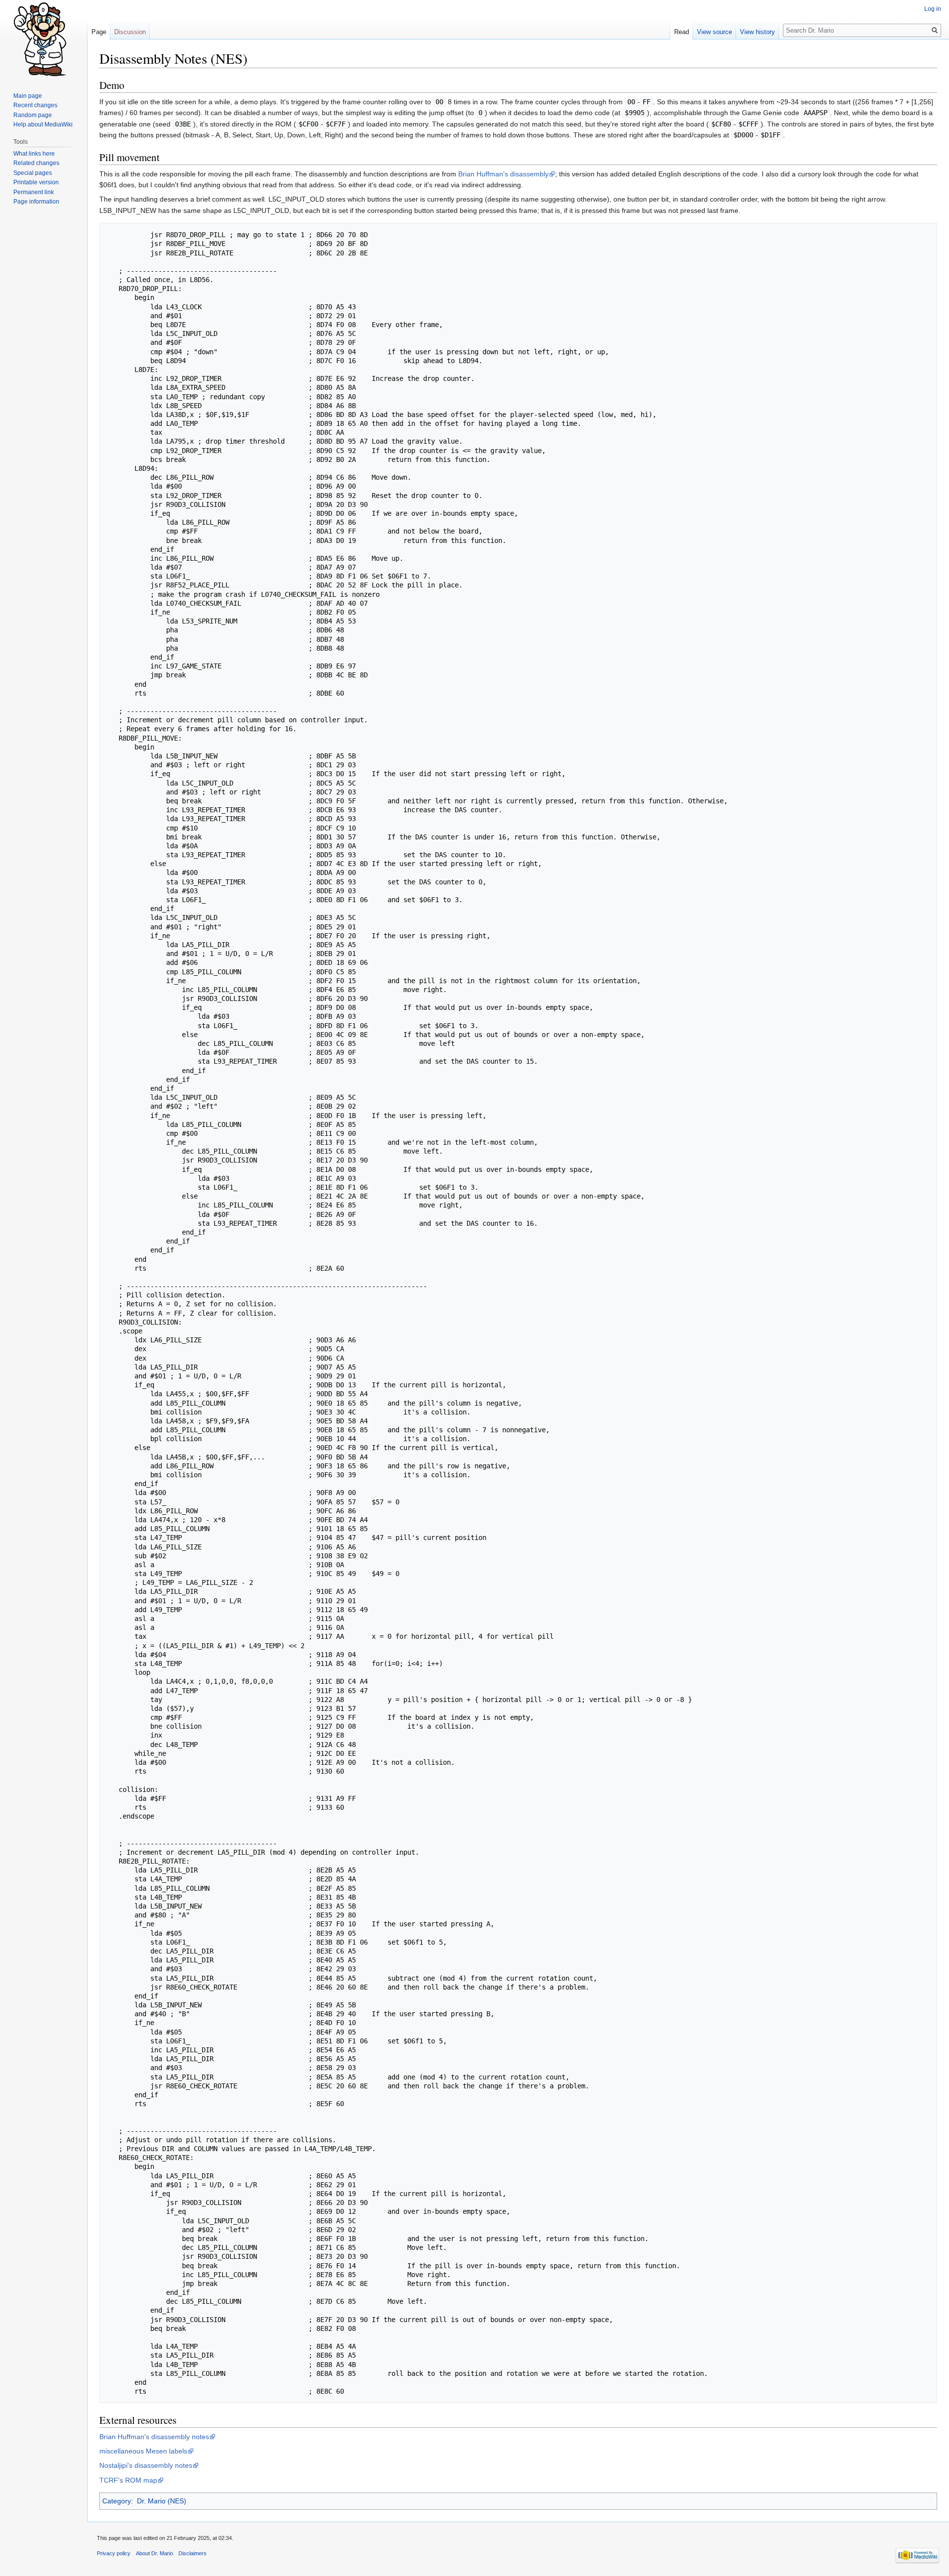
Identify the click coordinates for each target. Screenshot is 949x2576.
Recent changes (35, 105)
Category (117, 2501)
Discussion (130, 32)
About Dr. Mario (154, 2553)
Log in (933, 9)
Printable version (36, 182)
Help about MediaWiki (43, 125)
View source (714, 32)
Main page (28, 96)
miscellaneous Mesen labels (143, 2451)
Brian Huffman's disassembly (503, 174)
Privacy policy (114, 2553)
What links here (34, 154)
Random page (33, 115)
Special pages (33, 173)
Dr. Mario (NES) (162, 2501)
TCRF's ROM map (128, 2480)
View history (757, 32)
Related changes (36, 163)
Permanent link (34, 192)
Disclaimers (193, 2553)
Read (682, 32)
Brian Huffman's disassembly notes (154, 2437)
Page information (36, 202)
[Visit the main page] (43, 40)
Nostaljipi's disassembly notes (146, 2465)
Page (99, 32)
